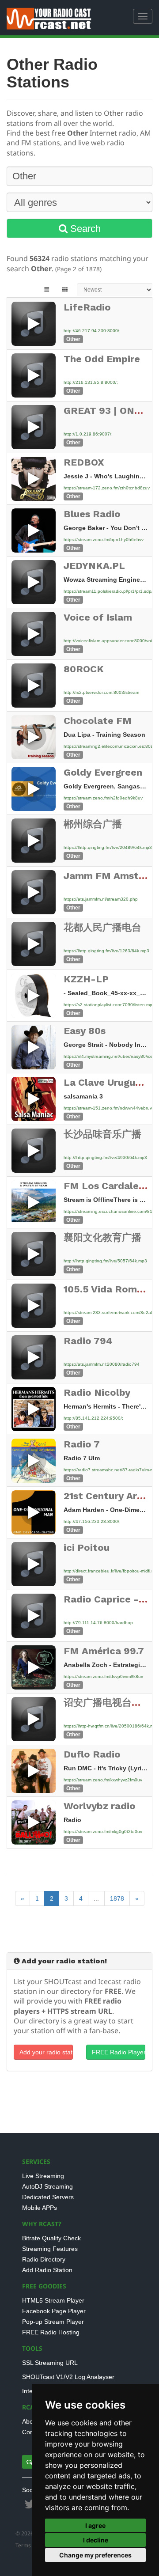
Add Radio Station (47, 2270)
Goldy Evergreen (103, 772)
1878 (117, 1898)
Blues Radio (92, 514)
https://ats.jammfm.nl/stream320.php (101, 899)
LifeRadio (87, 307)
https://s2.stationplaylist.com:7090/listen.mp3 (109, 1005)
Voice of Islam (98, 617)
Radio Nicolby (97, 1392)
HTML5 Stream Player (53, 2300)
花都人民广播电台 (102, 927)
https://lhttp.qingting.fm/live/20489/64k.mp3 (108, 847)
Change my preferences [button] (95, 2555)
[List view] (46, 290)
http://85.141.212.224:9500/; (93, 1418)
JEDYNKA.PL (94, 566)
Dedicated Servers (48, 2197)
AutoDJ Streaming (47, 2186)
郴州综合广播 (93, 824)
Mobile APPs (40, 2208)
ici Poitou (87, 1547)
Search (84, 229)
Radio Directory (44, 2259)
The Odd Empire (102, 359)
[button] (34, 324)
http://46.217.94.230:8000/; (92, 331)
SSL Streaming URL (50, 2363)
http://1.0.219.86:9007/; (88, 434)
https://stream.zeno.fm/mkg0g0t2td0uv (103, 1832)
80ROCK (84, 669)
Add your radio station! (46, 2052)
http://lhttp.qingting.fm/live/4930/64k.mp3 (105, 1157)
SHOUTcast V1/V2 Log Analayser (68, 2377)
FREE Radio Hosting (51, 2332)
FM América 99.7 (104, 1651)
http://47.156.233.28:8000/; (92, 1521)
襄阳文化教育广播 (102, 1237)
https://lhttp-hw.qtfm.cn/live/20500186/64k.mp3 (111, 1726)
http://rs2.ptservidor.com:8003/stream (101, 692)
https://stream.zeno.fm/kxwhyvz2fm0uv (103, 1780)
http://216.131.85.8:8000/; (91, 382)
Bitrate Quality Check (51, 2238)
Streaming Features (50, 2249)
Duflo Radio (92, 1754)
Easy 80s (85, 1031)
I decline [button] (96, 2540)
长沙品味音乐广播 (102, 1134)
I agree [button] (95, 2525)
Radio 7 (82, 1444)
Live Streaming (43, 2176)
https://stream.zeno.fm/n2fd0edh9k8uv (103, 798)
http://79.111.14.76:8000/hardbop (98, 1623)
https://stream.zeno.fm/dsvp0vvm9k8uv (103, 1676)
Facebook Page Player (54, 2311)
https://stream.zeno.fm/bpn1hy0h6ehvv (104, 540)
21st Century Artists (111, 1496)
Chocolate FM (98, 721)
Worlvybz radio (100, 1806)
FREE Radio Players (119, 2052)
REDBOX (84, 462)
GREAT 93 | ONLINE (110, 411)
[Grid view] (65, 290)
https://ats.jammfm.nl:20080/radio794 (102, 1364)
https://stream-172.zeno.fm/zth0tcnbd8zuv (107, 488)
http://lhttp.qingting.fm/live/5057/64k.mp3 (105, 1261)
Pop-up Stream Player (53, 2322)
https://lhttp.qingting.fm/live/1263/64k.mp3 (106, 951)
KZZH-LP (86, 979)
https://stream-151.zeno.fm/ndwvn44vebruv (108, 1108)
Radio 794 (88, 1341)
